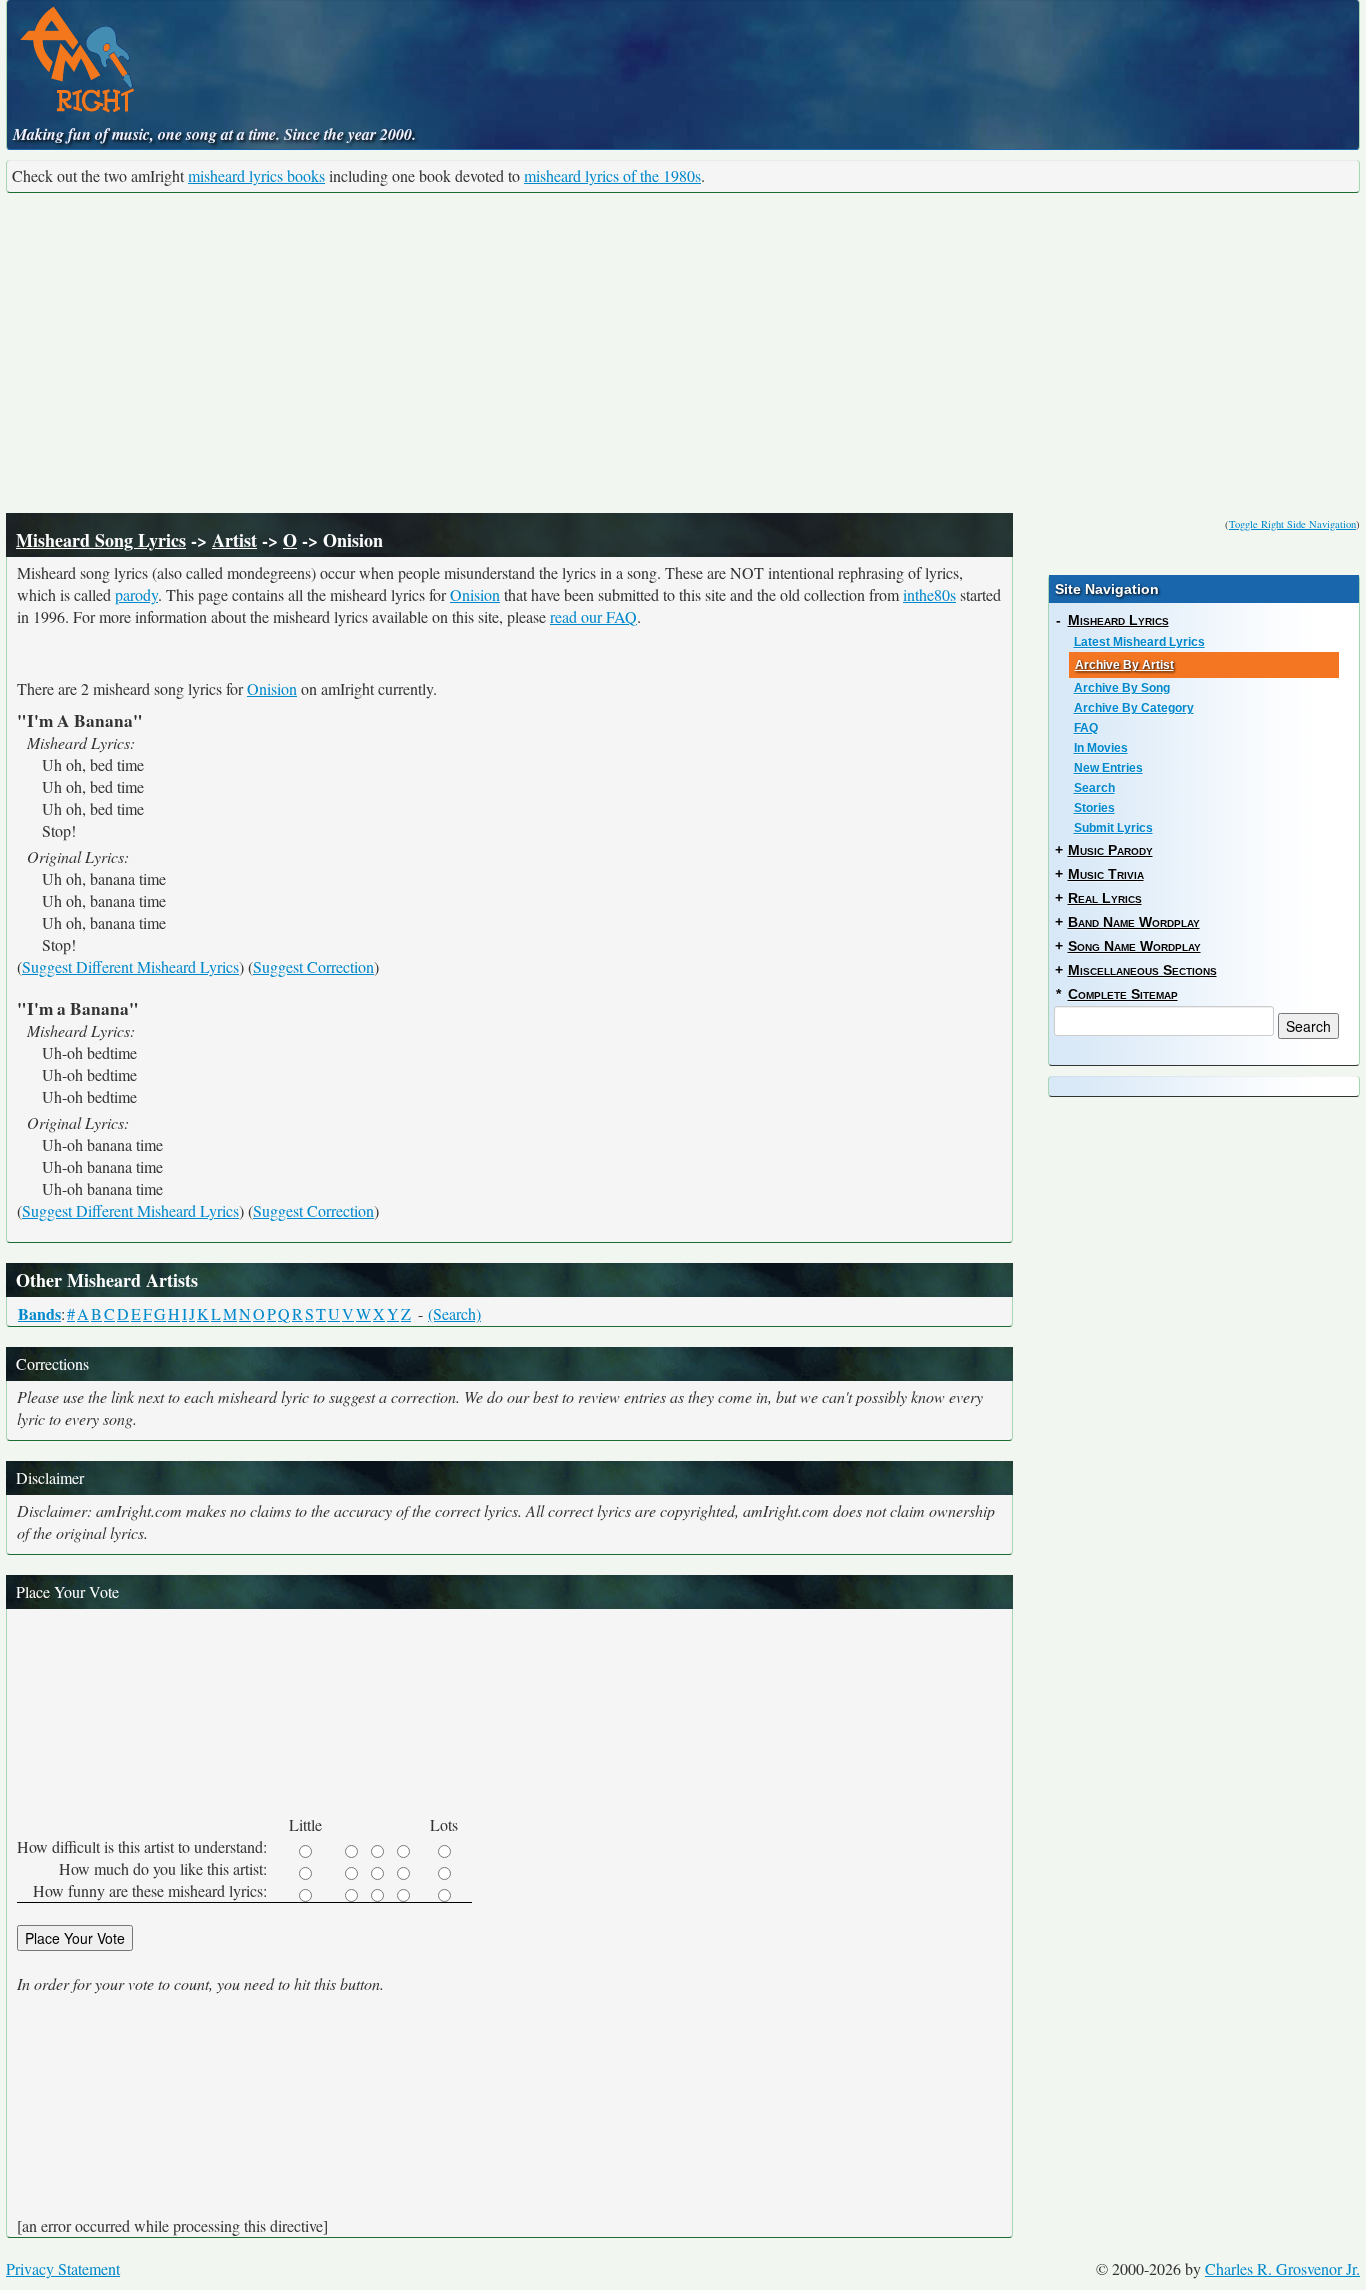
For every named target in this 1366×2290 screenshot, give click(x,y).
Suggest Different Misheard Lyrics (130, 966)
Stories (1094, 808)
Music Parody (1110, 850)
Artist (234, 540)
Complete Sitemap (1123, 994)
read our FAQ (593, 616)
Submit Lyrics (1113, 828)
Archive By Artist (1124, 665)
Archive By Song (1122, 688)
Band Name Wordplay (1134, 922)
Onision (475, 594)
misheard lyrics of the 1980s (612, 175)
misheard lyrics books (256, 175)
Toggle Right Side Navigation (1292, 524)
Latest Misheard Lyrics (1139, 642)
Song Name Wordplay (1134, 946)
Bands (39, 1313)
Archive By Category (1134, 708)
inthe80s (929, 594)
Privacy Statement (63, 2268)
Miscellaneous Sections (1142, 970)
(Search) (454, 1313)
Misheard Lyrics (1118, 620)
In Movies (1101, 748)
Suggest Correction (313, 966)
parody (136, 594)
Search (1094, 788)
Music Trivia (1106, 874)
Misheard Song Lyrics (101, 540)
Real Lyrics (1105, 898)
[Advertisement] (683, 353)
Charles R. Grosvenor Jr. (1282, 2268)
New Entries (1108, 768)
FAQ (1086, 728)
